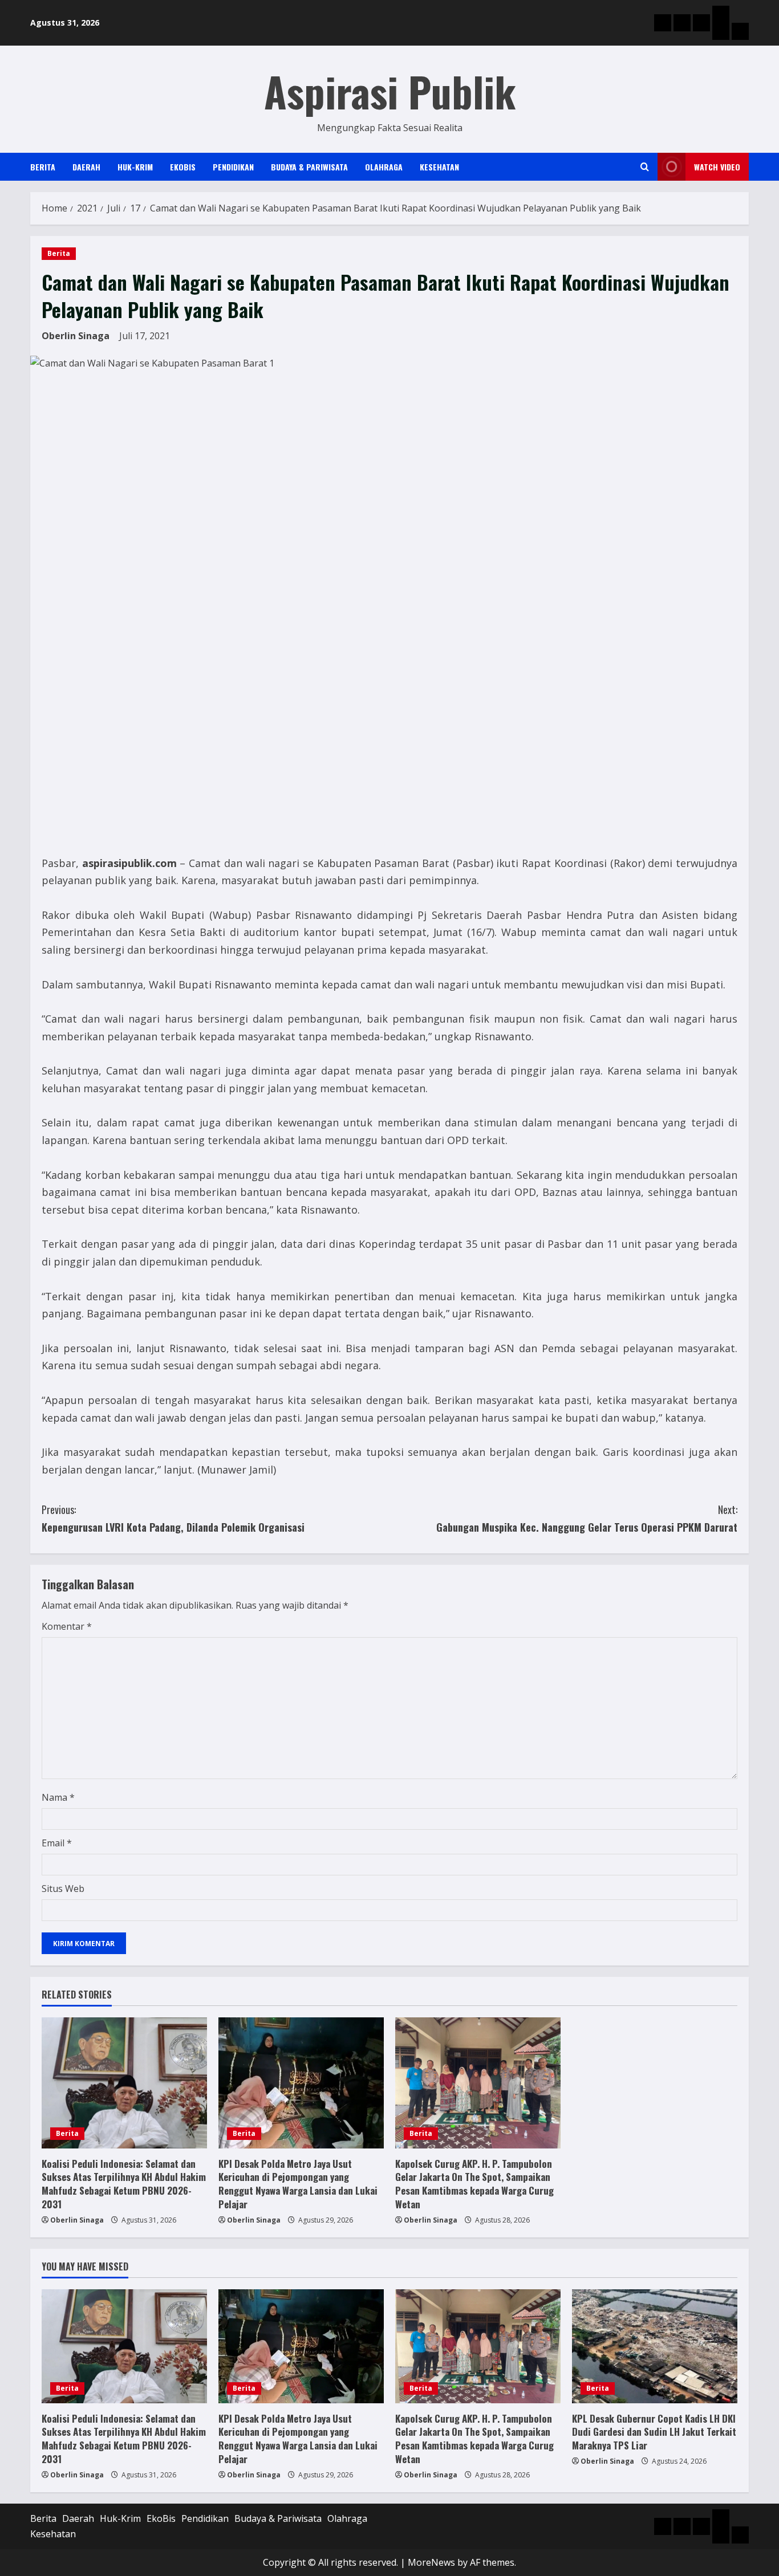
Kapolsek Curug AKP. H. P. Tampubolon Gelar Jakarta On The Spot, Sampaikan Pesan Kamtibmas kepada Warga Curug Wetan (474, 2184)
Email (57, 1843)
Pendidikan (233, 167)
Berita (43, 167)
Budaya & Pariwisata (309, 167)
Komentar (67, 1626)
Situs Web (63, 1889)
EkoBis (183, 167)
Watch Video (717, 167)
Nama (58, 1797)
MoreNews (431, 2562)
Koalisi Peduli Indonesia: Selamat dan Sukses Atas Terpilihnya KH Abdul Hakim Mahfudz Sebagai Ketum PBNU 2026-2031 (124, 2184)
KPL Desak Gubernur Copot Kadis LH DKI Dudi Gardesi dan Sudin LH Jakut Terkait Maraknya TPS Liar (654, 2432)
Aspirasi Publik (390, 91)
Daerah (86, 167)
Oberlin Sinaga (76, 336)
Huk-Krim (135, 167)
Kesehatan (439, 167)
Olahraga (384, 167)
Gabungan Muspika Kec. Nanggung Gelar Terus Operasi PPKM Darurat (587, 1518)
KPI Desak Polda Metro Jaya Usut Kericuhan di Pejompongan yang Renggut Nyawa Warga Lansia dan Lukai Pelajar (298, 2184)
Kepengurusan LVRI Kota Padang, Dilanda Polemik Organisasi (173, 1518)
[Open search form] (645, 167)
